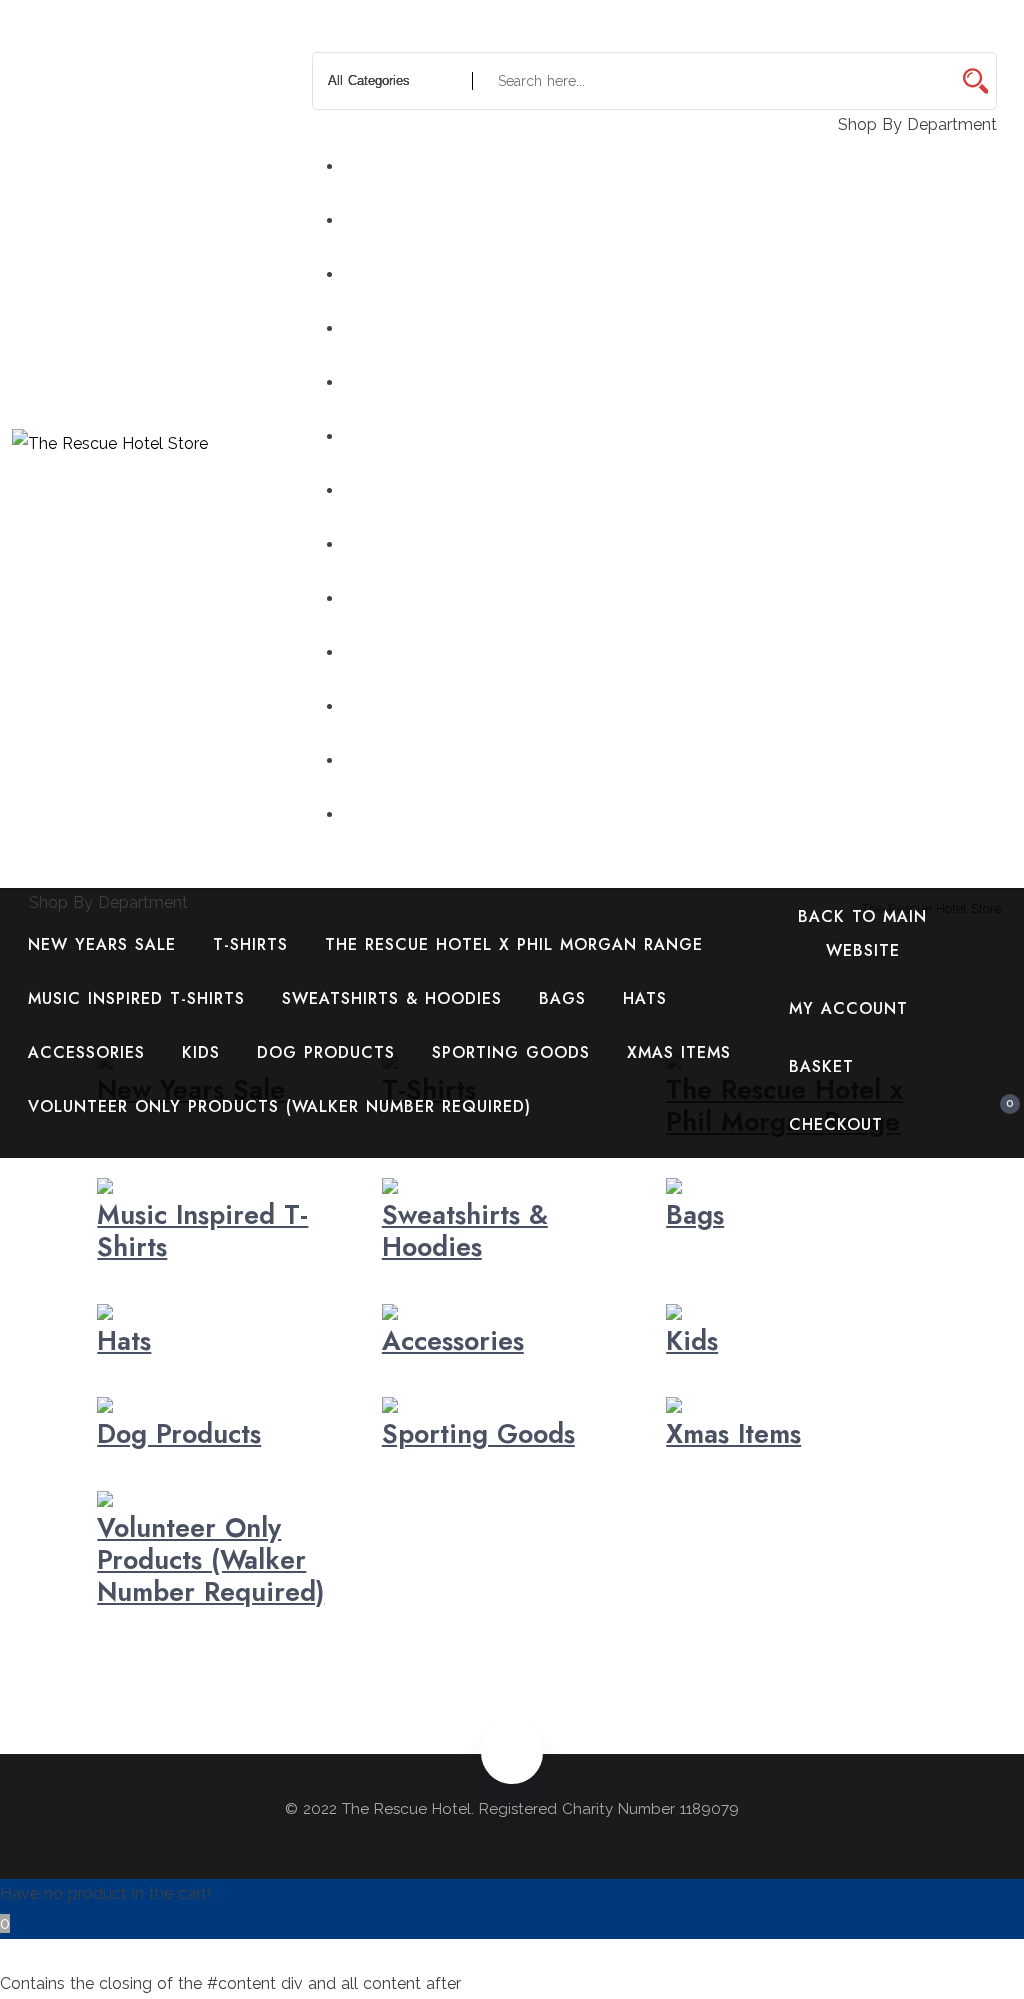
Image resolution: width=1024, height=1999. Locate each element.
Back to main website (862, 933)
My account (848, 1008)
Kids (671, 598)
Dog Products (671, 652)
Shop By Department (106, 902)
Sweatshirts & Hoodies (671, 382)
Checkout (836, 1124)
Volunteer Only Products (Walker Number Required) (670, 814)
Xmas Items (671, 760)
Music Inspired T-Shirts (670, 328)
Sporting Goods (671, 706)
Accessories (670, 544)
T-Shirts (670, 220)
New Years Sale (671, 166)
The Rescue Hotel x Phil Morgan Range (671, 274)
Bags (670, 436)
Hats (671, 490)
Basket (821, 1066)
